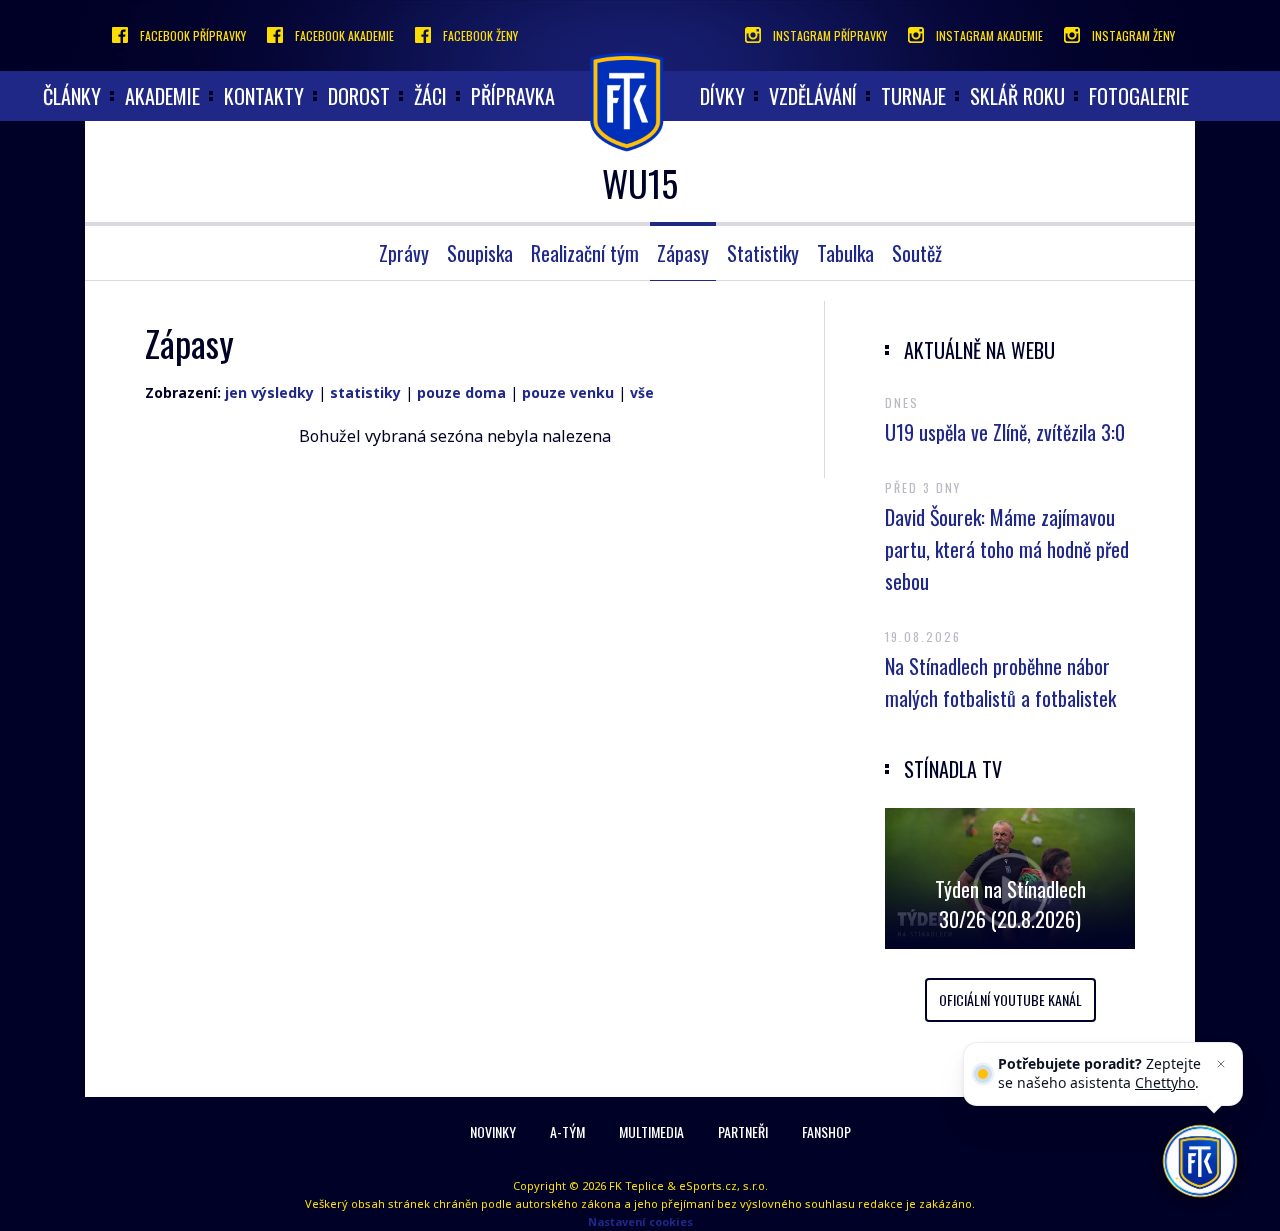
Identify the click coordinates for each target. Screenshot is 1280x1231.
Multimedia (651, 1131)
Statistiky (763, 253)
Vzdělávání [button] (813, 96)
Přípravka (513, 96)
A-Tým (567, 1131)
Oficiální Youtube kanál (1010, 999)
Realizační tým (585, 253)
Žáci (430, 96)
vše (642, 392)
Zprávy (404, 253)
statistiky (365, 392)
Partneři (743, 1131)
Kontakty (264, 96)
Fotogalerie (1139, 96)
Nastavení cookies (640, 1221)
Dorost (359, 96)
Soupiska (480, 253)
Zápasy (683, 253)
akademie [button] (162, 96)
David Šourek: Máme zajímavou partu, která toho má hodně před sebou (1007, 549)
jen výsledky (269, 392)
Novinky (493, 1131)
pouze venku (568, 392)
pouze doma (461, 392)
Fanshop (826, 1131)
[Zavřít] (1221, 1064)
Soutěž (917, 253)
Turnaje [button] (913, 96)
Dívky (722, 96)
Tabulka (845, 253)
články (72, 96)
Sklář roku (1017, 96)
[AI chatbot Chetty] (1200, 1161)
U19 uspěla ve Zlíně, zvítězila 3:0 (1005, 432)
